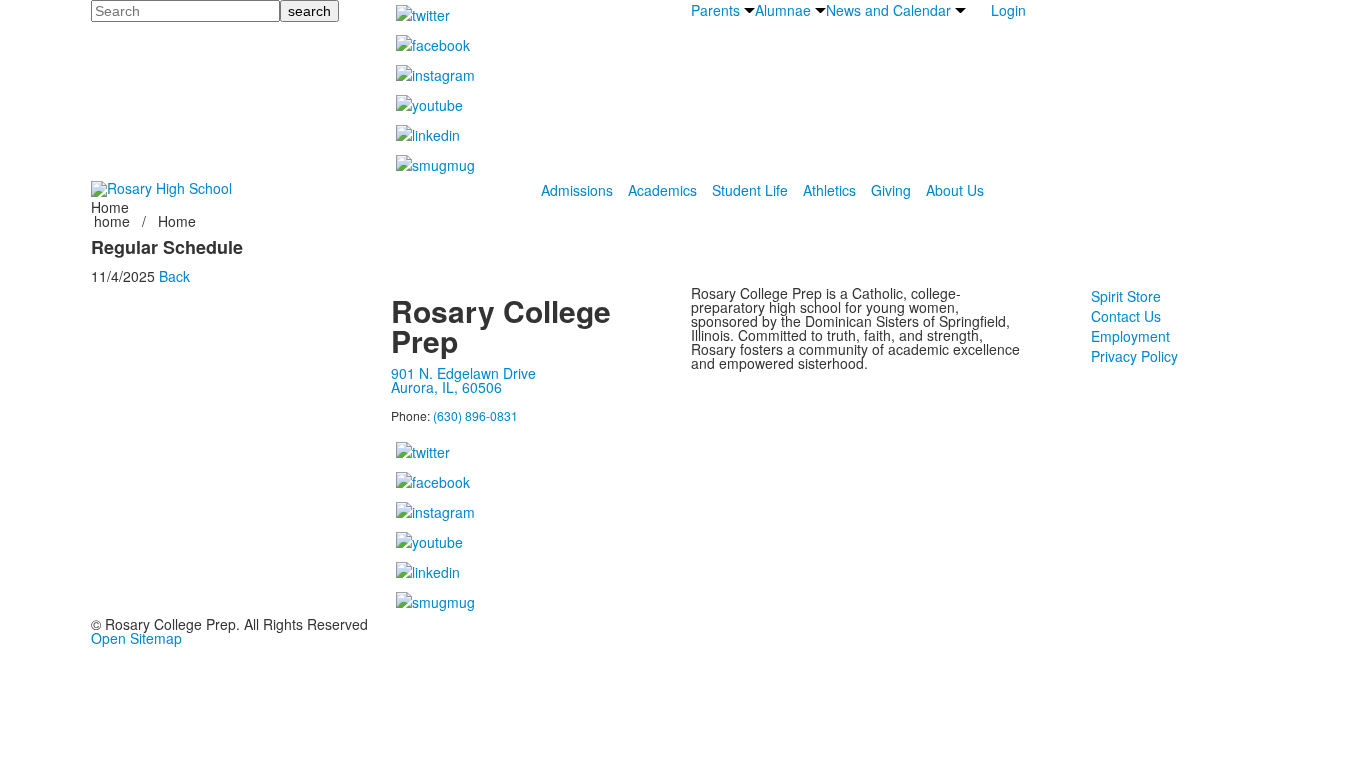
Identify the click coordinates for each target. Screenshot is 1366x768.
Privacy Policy (1134, 356)
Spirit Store (1126, 296)
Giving (891, 190)
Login (1008, 10)
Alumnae (783, 10)
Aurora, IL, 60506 (446, 387)
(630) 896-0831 (475, 415)
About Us (955, 190)
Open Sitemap (136, 638)
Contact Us (1126, 316)
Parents (715, 10)
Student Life (750, 190)
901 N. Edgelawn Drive (463, 373)
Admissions (577, 190)
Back (174, 276)
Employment (1130, 336)
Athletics (829, 190)
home (114, 221)
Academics (662, 190)
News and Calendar (888, 10)
